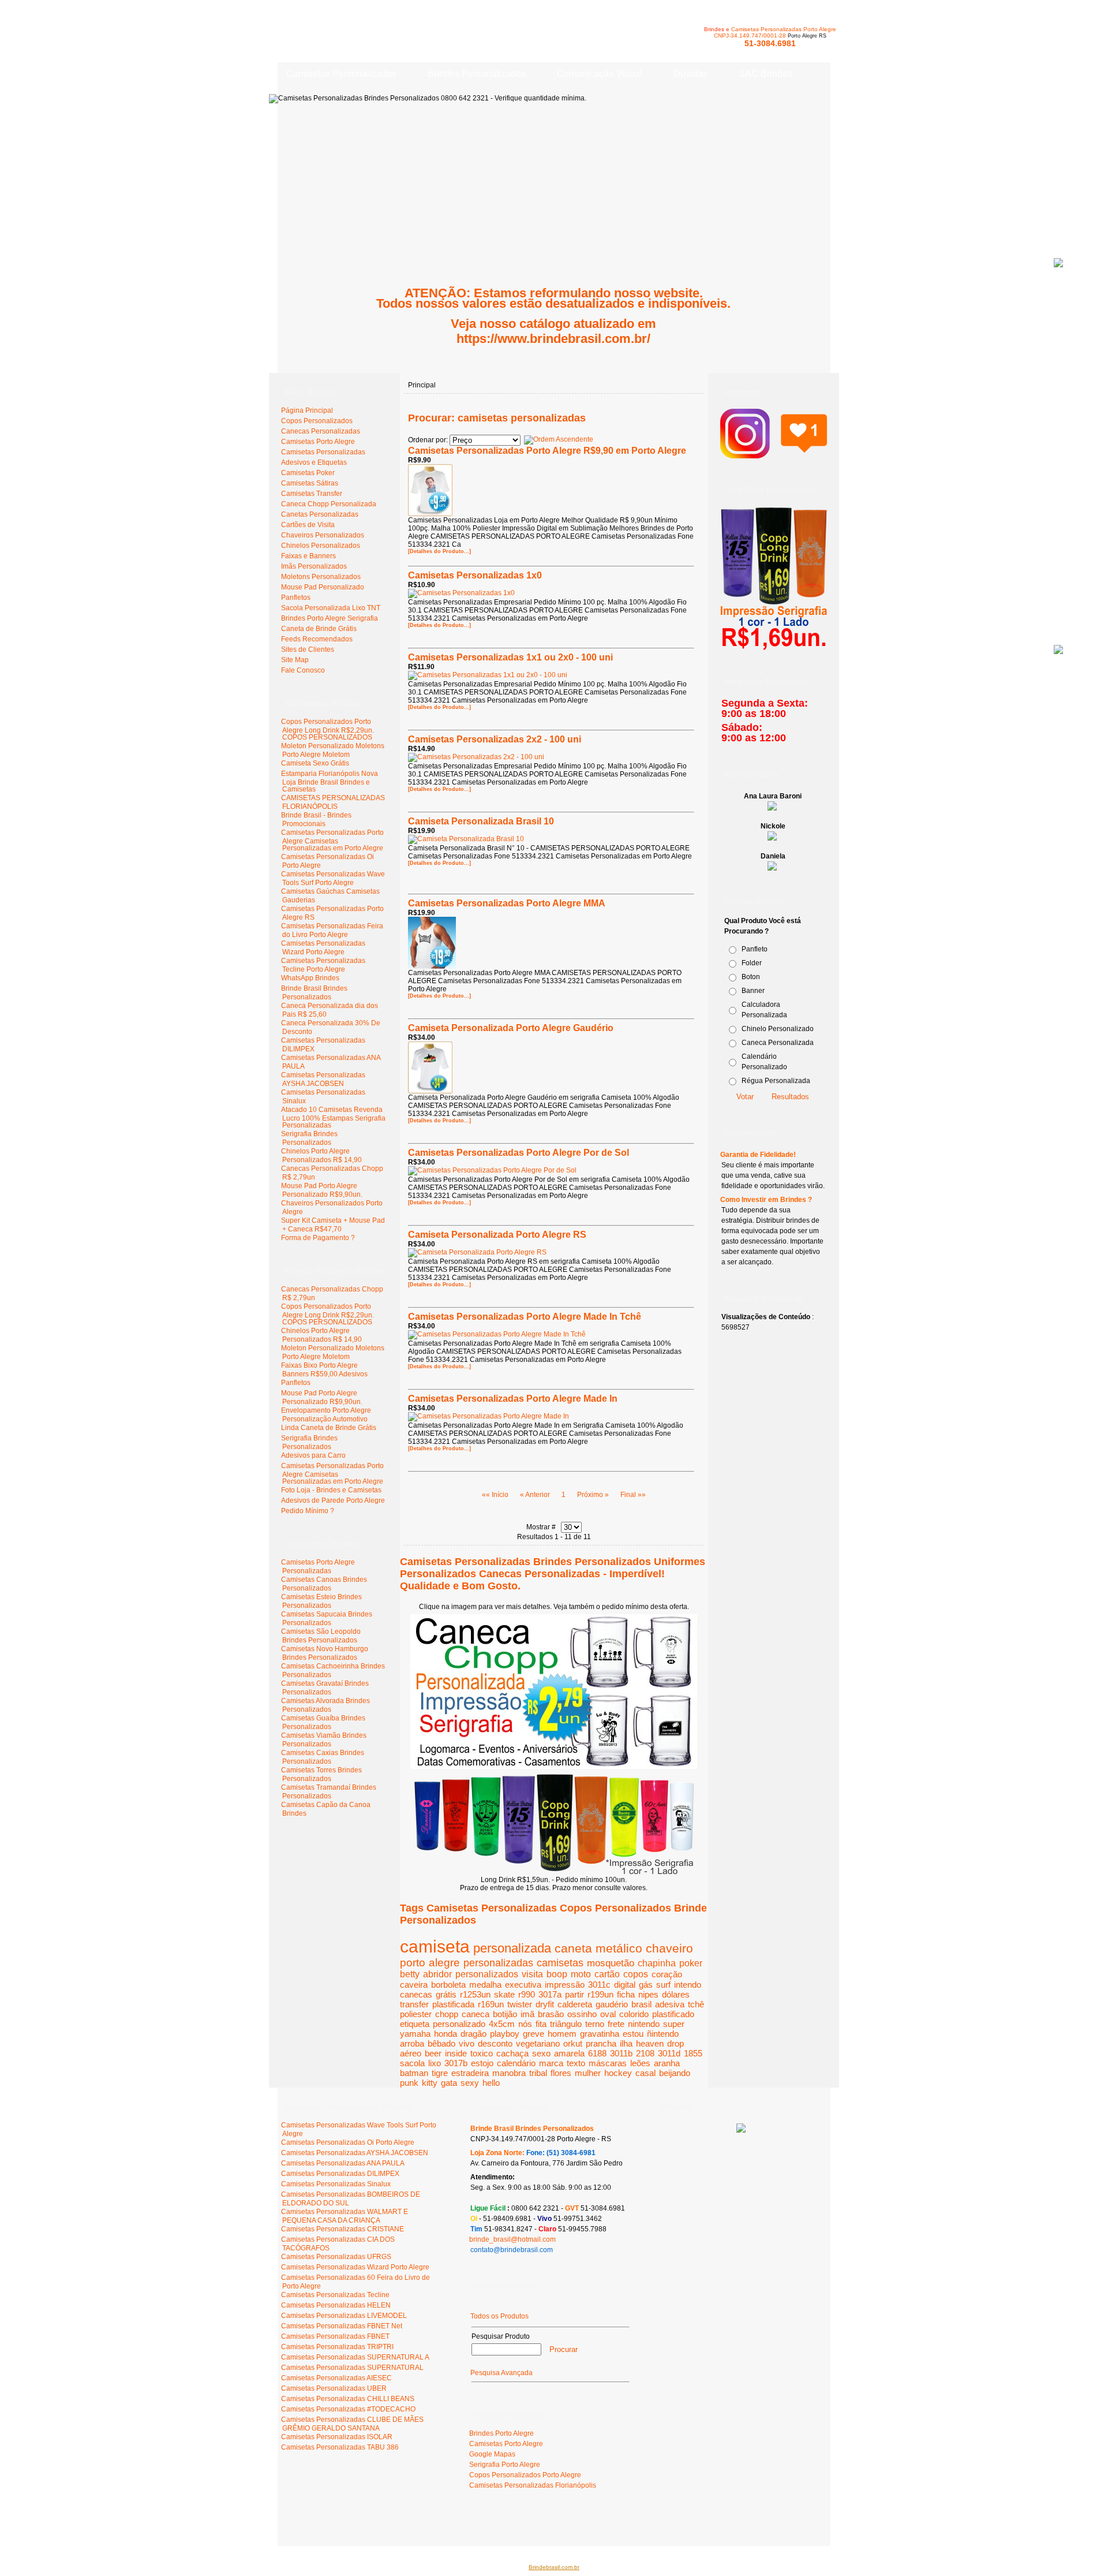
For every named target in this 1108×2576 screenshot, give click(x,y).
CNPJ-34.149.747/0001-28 (750, 36)
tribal (538, 2073)
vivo (467, 2043)
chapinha (657, 1963)
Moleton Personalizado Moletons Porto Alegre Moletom (333, 750)
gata (449, 2083)
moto (581, 1974)
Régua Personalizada (776, 1081)
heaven (650, 2043)
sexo (541, 2053)
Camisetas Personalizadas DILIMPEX (340, 2174)
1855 (693, 2053)
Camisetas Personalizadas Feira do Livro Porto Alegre (332, 930)
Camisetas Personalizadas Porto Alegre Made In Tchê (525, 1317)
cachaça (512, 2053)
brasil (641, 2004)
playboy (505, 2034)
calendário (516, 2063)
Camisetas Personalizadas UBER (334, 2388)
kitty (430, 2083)
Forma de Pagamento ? (318, 1238)
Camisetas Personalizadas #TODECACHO (348, 2409)
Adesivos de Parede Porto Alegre (333, 1500)
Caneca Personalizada (778, 1043)
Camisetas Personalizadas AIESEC (336, 2378)
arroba (412, 2043)
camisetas (560, 1963)
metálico (619, 1948)
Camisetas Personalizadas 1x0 (475, 575)
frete (616, 2024)
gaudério (612, 2004)
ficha (626, 1994)
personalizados (487, 1974)
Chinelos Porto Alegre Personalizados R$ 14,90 (321, 1156)
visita (532, 1974)
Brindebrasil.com (313, 2523)
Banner (753, 991)
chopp (447, 2014)
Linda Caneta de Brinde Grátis (329, 1428)
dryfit (545, 2004)
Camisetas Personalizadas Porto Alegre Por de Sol (519, 1153)
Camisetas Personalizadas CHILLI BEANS (348, 2399)
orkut (573, 2043)
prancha (601, 2043)
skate (504, 1994)
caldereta (575, 2004)
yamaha (415, 2034)
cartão (607, 1974)
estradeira (470, 2073)
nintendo (644, 2024)
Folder (752, 963)
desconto (495, 2043)
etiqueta (415, 2024)
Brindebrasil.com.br (554, 2567)
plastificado (673, 2014)
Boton (751, 977)
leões (640, 2063)
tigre (440, 2073)
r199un (600, 1994)
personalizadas (498, 1963)
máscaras (608, 2063)
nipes (648, 1994)
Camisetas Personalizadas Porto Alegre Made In (513, 1399)
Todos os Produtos (499, 2316)
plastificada (453, 2004)
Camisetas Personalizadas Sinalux (336, 2184)
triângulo (566, 2024)
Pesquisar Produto (501, 2336)
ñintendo (663, 2034)
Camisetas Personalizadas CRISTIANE (342, 2229)
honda (446, 2034)
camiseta (435, 1946)
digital (625, 1985)
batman (414, 2073)
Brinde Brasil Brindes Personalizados (314, 993)
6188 (597, 2053)
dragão (473, 2034)
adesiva (670, 2004)
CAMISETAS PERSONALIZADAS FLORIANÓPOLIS (333, 802)
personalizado (459, 2024)
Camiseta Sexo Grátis (315, 763)
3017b (456, 2063)
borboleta (448, 1985)
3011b (621, 2053)
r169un (491, 2004)
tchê (696, 2004)
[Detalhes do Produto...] (439, 551)
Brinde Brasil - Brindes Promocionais (316, 820)
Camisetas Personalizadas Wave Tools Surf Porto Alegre (333, 878)
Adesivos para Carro (313, 1455)
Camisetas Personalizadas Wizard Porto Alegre (323, 948)
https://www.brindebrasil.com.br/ (553, 339)
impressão (565, 1985)
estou (633, 2034)
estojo (482, 2063)
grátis (446, 1994)
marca (551, 2063)
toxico (482, 2053)
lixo (435, 2063)
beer (433, 2053)
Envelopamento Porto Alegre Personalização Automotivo (326, 1415)
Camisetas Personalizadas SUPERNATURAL (352, 2368)
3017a (550, 1994)
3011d (669, 2053)
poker (691, 1963)
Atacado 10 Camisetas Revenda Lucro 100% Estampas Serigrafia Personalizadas (333, 1117)
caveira (414, 1985)
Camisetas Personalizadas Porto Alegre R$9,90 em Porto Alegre (547, 451)
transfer (414, 2004)
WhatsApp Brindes (310, 978)
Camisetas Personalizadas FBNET (335, 2336)
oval (608, 2014)
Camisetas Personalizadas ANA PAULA (343, 2163)
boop (557, 1974)
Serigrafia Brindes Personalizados (309, 1138)
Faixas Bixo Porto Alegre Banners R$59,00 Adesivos (324, 1370)
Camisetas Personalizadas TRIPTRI (337, 2347)
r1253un (475, 1994)
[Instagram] (774, 453)
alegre (444, 1963)
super (674, 2024)
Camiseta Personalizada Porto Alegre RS (497, 1235)
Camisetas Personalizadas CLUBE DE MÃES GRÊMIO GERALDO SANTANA (352, 2424)
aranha (667, 2063)
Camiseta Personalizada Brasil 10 (481, 821)
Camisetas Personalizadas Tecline (335, 2295)
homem (562, 2034)
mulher (588, 2073)
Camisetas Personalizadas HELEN (336, 2305)
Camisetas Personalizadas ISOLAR (337, 2437)
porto (413, 1963)
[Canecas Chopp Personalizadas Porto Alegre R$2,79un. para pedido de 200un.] (554, 1767)
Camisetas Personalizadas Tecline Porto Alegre (323, 965)
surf (663, 1985)
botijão (505, 2014)
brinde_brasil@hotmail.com (512, 2239)
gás (646, 1985)
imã (527, 2014)
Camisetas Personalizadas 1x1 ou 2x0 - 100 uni (510, 657)
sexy (470, 2083)
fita (541, 2024)
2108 (645, 2053)
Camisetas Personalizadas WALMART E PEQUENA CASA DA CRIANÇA (345, 2216)
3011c (599, 1985)
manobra (509, 2073)
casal (645, 2073)
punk (409, 2083)
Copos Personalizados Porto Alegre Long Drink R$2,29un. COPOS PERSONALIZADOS (327, 729)
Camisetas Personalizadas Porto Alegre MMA (507, 903)
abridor (437, 1974)
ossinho (582, 2014)
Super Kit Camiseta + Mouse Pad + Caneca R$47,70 (333, 1225)
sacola (412, 2063)
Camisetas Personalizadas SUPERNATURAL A (355, 2357)
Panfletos (296, 1383)
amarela (569, 2053)
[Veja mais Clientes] (741, 2130)
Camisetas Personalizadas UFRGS (336, 2257)
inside (456, 2053)
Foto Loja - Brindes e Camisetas (331, 1490)
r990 (527, 1994)
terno (595, 2024)
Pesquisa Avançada (501, 2373)
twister (520, 2004)
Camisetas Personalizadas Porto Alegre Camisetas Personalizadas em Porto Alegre (332, 840)
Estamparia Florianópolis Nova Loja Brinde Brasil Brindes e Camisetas (330, 781)
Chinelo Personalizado (778, 1029)
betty (410, 1974)
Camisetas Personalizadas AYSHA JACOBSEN (323, 1079)
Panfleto (755, 949)
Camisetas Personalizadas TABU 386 (340, 2447)
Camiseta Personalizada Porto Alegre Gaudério (511, 1028)
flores (561, 2073)
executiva (523, 1985)
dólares (676, 1994)
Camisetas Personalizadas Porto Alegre (784, 29)
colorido (634, 2014)
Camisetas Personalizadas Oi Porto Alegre (348, 2142)
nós (525, 2024)
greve (534, 2034)
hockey (618, 2073)
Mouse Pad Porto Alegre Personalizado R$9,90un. (322, 1190)
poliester (416, 2014)
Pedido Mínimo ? (308, 1511)
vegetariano (538, 2043)
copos (636, 1974)
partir (574, 1994)
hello (491, 2083)
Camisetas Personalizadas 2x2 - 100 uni (495, 739)
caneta (573, 1948)
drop (675, 2043)
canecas (416, 1994)
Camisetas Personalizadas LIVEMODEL (344, 2316)
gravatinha (600, 2034)
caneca (476, 2014)
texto (576, 2063)
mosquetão (611, 1963)
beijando (675, 2073)
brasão (551, 2014)
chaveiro (669, 1948)
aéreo (411, 2053)
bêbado (441, 2043)
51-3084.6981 (770, 43)
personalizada (512, 1948)
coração (667, 1974)
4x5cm (502, 2024)
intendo (688, 1985)
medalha (485, 1985)
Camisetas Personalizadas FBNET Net (342, 2326)
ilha (626, 2043)
